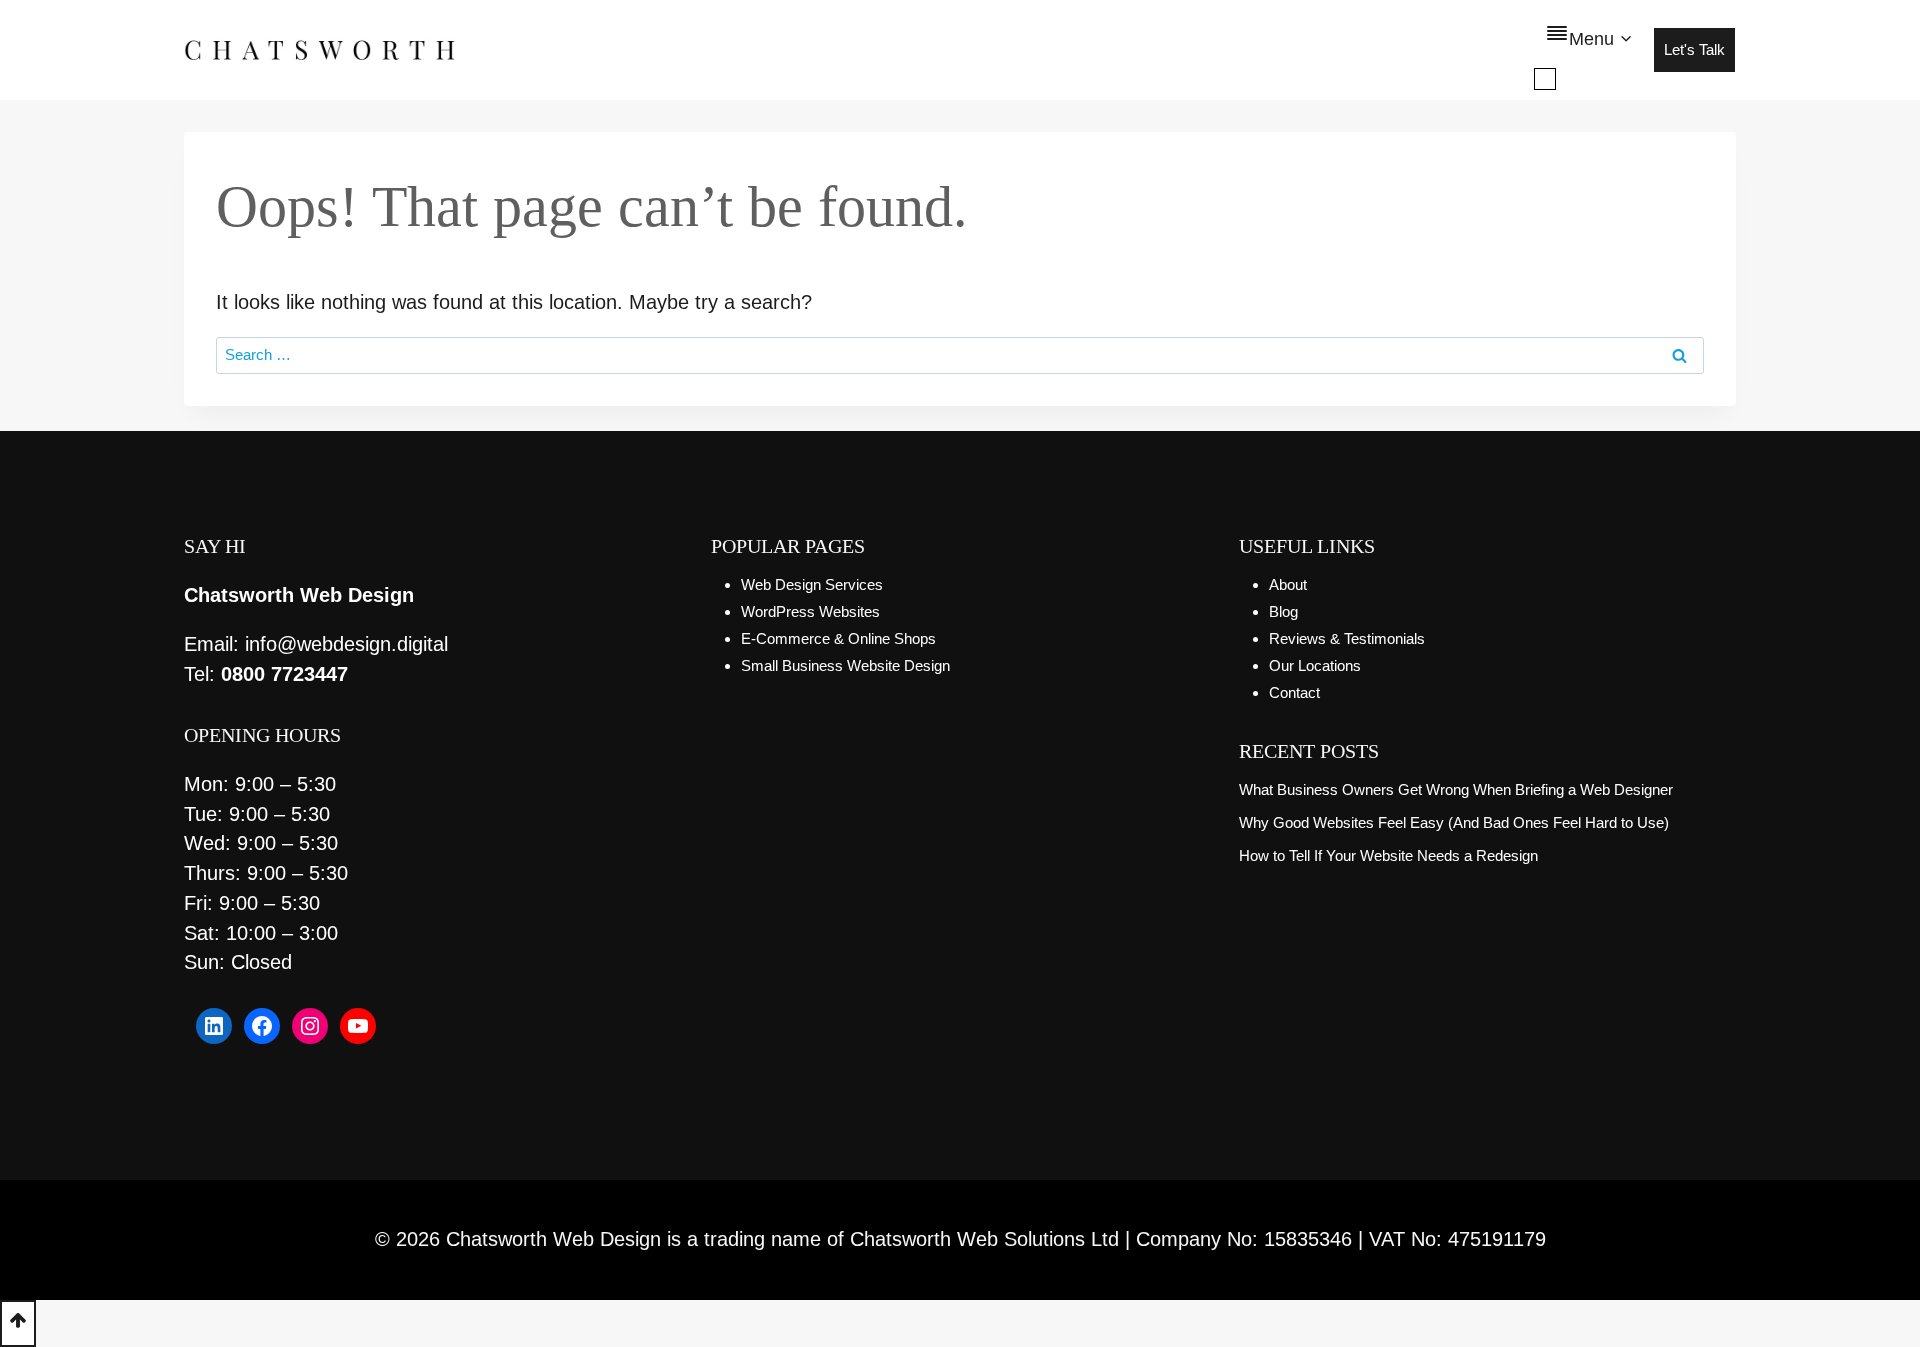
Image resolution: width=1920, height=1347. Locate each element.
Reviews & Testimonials (1347, 638)
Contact (1294, 692)
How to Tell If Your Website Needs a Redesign (1388, 855)
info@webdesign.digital (346, 644)
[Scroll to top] (18, 1323)
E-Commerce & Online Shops (838, 638)
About (1288, 584)
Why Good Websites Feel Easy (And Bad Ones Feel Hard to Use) (1454, 822)
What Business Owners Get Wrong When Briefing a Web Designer (1456, 789)
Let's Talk (1694, 49)
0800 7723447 (284, 674)
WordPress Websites (810, 611)
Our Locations (1315, 665)
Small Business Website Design (845, 665)
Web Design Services (812, 584)
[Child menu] (1545, 79)
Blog (1283, 611)
